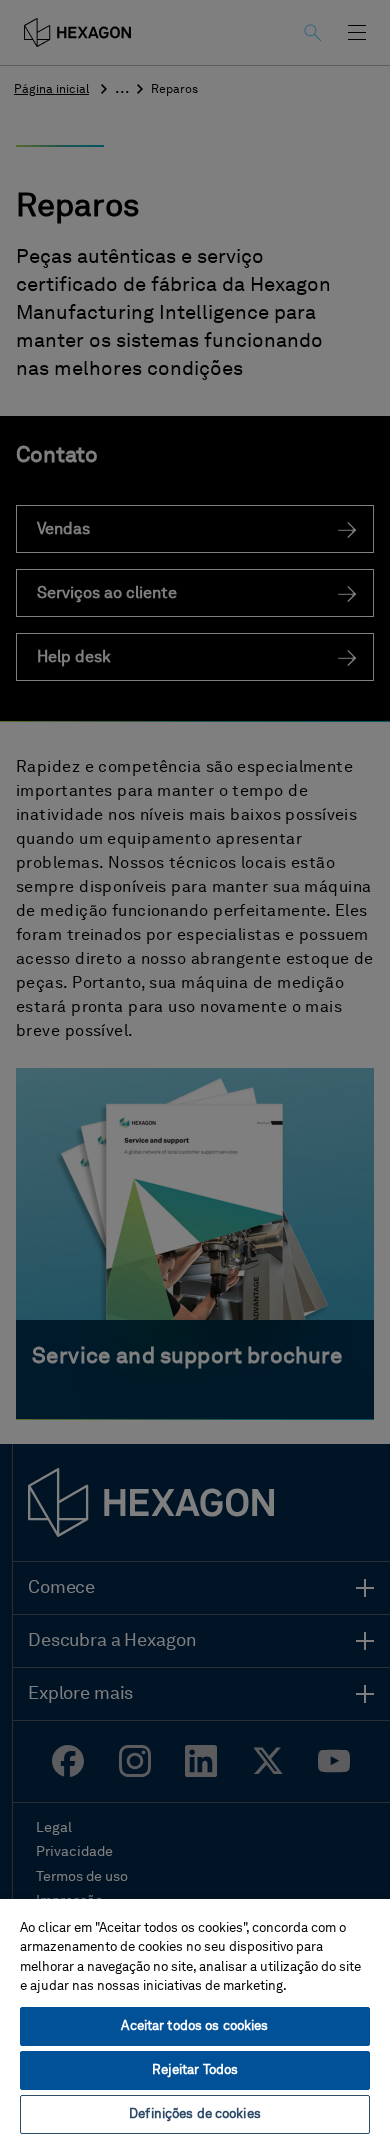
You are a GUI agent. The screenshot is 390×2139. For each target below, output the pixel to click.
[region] (195, 2018)
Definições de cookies (195, 2114)
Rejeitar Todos (195, 2070)
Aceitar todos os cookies (194, 2026)
